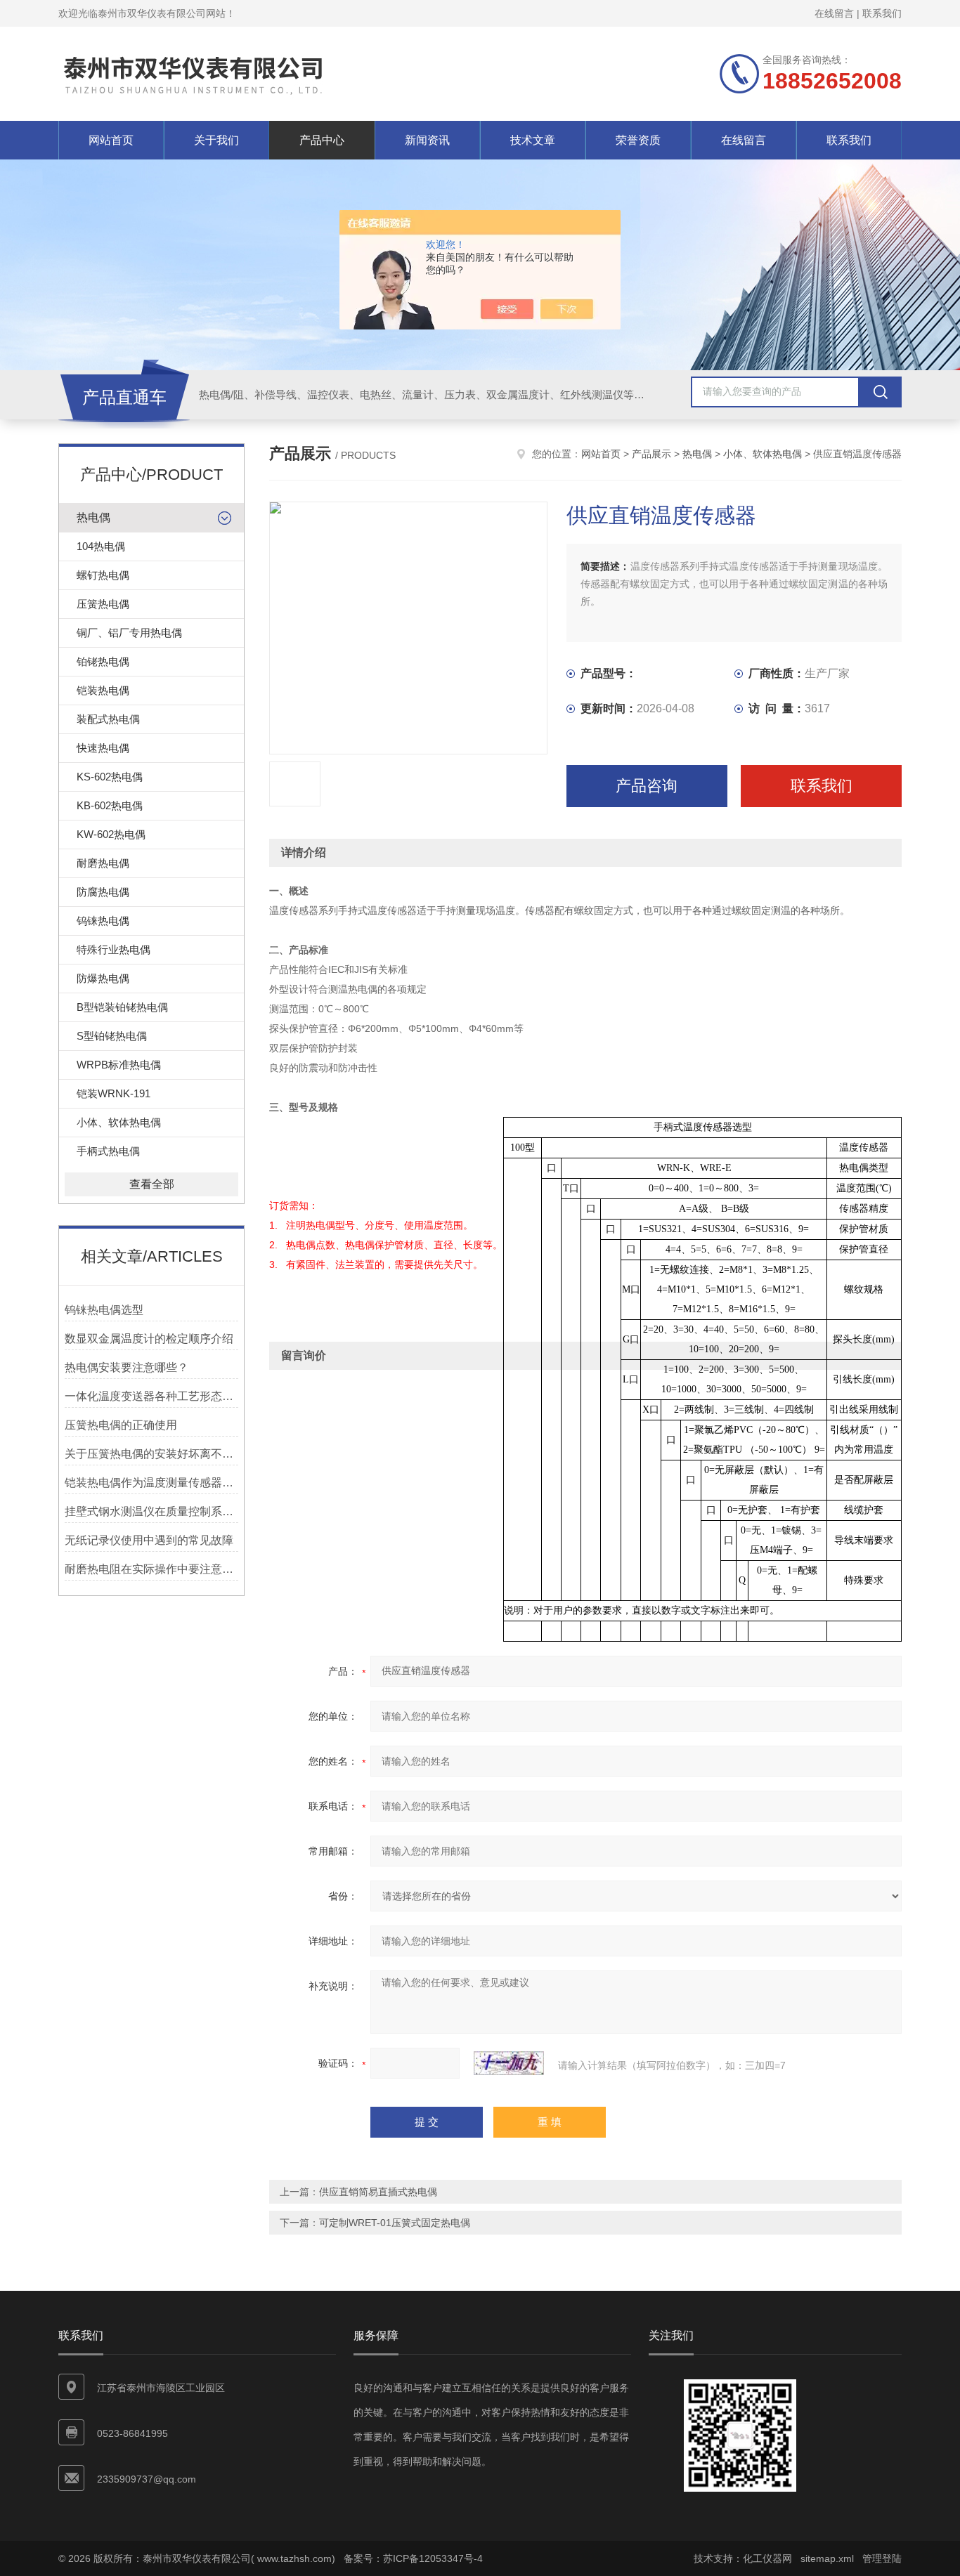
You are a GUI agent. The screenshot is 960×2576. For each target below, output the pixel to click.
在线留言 (834, 13)
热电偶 (93, 517)
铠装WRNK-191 (113, 1093)
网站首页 (111, 140)
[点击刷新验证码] (509, 2063)
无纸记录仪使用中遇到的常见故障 (149, 1540)
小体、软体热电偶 (119, 1122)
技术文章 (533, 140)
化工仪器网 (767, 2558)
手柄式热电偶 (108, 1151)
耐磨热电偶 (103, 863)
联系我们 (882, 13)
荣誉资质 (638, 140)
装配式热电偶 (108, 719)
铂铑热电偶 (103, 661)
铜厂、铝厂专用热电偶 (129, 633)
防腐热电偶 (103, 892)
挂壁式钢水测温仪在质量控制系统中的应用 (151, 1511)
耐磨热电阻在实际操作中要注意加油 (151, 1569)
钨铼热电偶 (103, 921)
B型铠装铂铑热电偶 (122, 1007)
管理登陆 (882, 2558)
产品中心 (322, 140)
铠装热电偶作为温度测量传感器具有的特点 (151, 1483)
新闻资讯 (427, 140)
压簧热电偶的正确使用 (121, 1425)
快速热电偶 (103, 748)
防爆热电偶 (103, 978)
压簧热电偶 (103, 604)
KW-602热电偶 (111, 834)
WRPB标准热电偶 (119, 1065)
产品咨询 (647, 786)
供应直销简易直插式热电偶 (378, 2192)
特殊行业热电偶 (113, 949)
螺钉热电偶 (103, 575)
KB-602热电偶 (110, 805)
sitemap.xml (827, 2558)
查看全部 (152, 1184)
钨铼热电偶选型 (104, 1310)
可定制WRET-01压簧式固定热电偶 (395, 2223)
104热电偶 (101, 546)
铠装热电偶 (103, 690)
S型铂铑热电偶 (112, 1036)
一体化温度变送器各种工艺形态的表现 (151, 1396)
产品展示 (651, 454)
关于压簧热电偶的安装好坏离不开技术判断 (151, 1454)
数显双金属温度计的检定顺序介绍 (149, 1339)
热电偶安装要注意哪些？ (127, 1367)
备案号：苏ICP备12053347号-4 (413, 2558)
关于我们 (216, 140)
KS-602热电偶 (110, 777)
